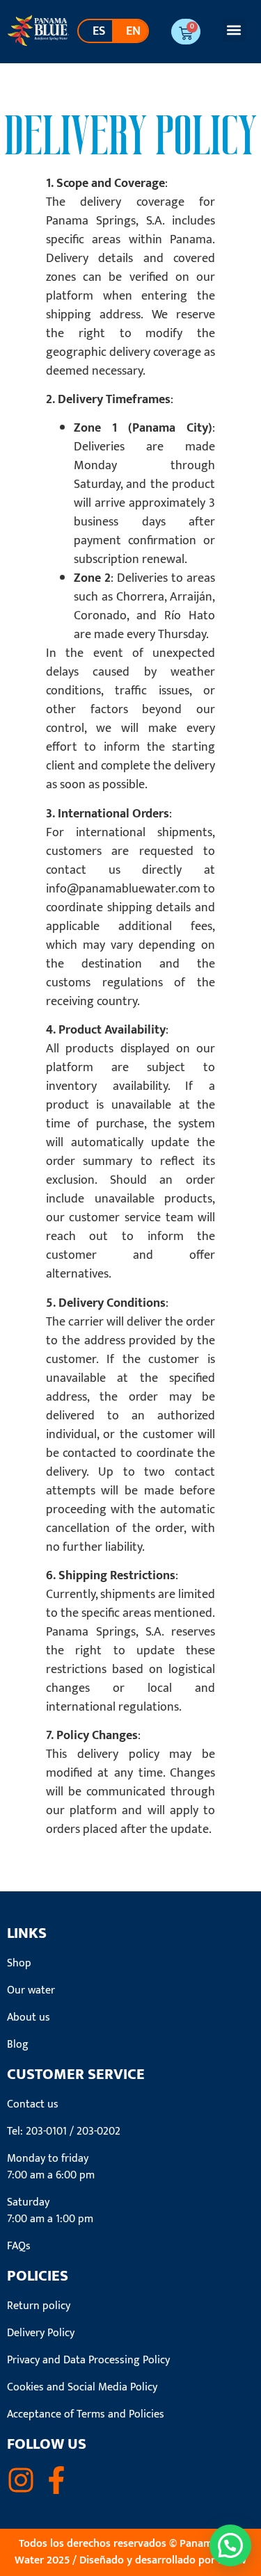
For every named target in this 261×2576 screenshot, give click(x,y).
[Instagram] (21, 2480)
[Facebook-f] (56, 2480)
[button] (234, 30)
